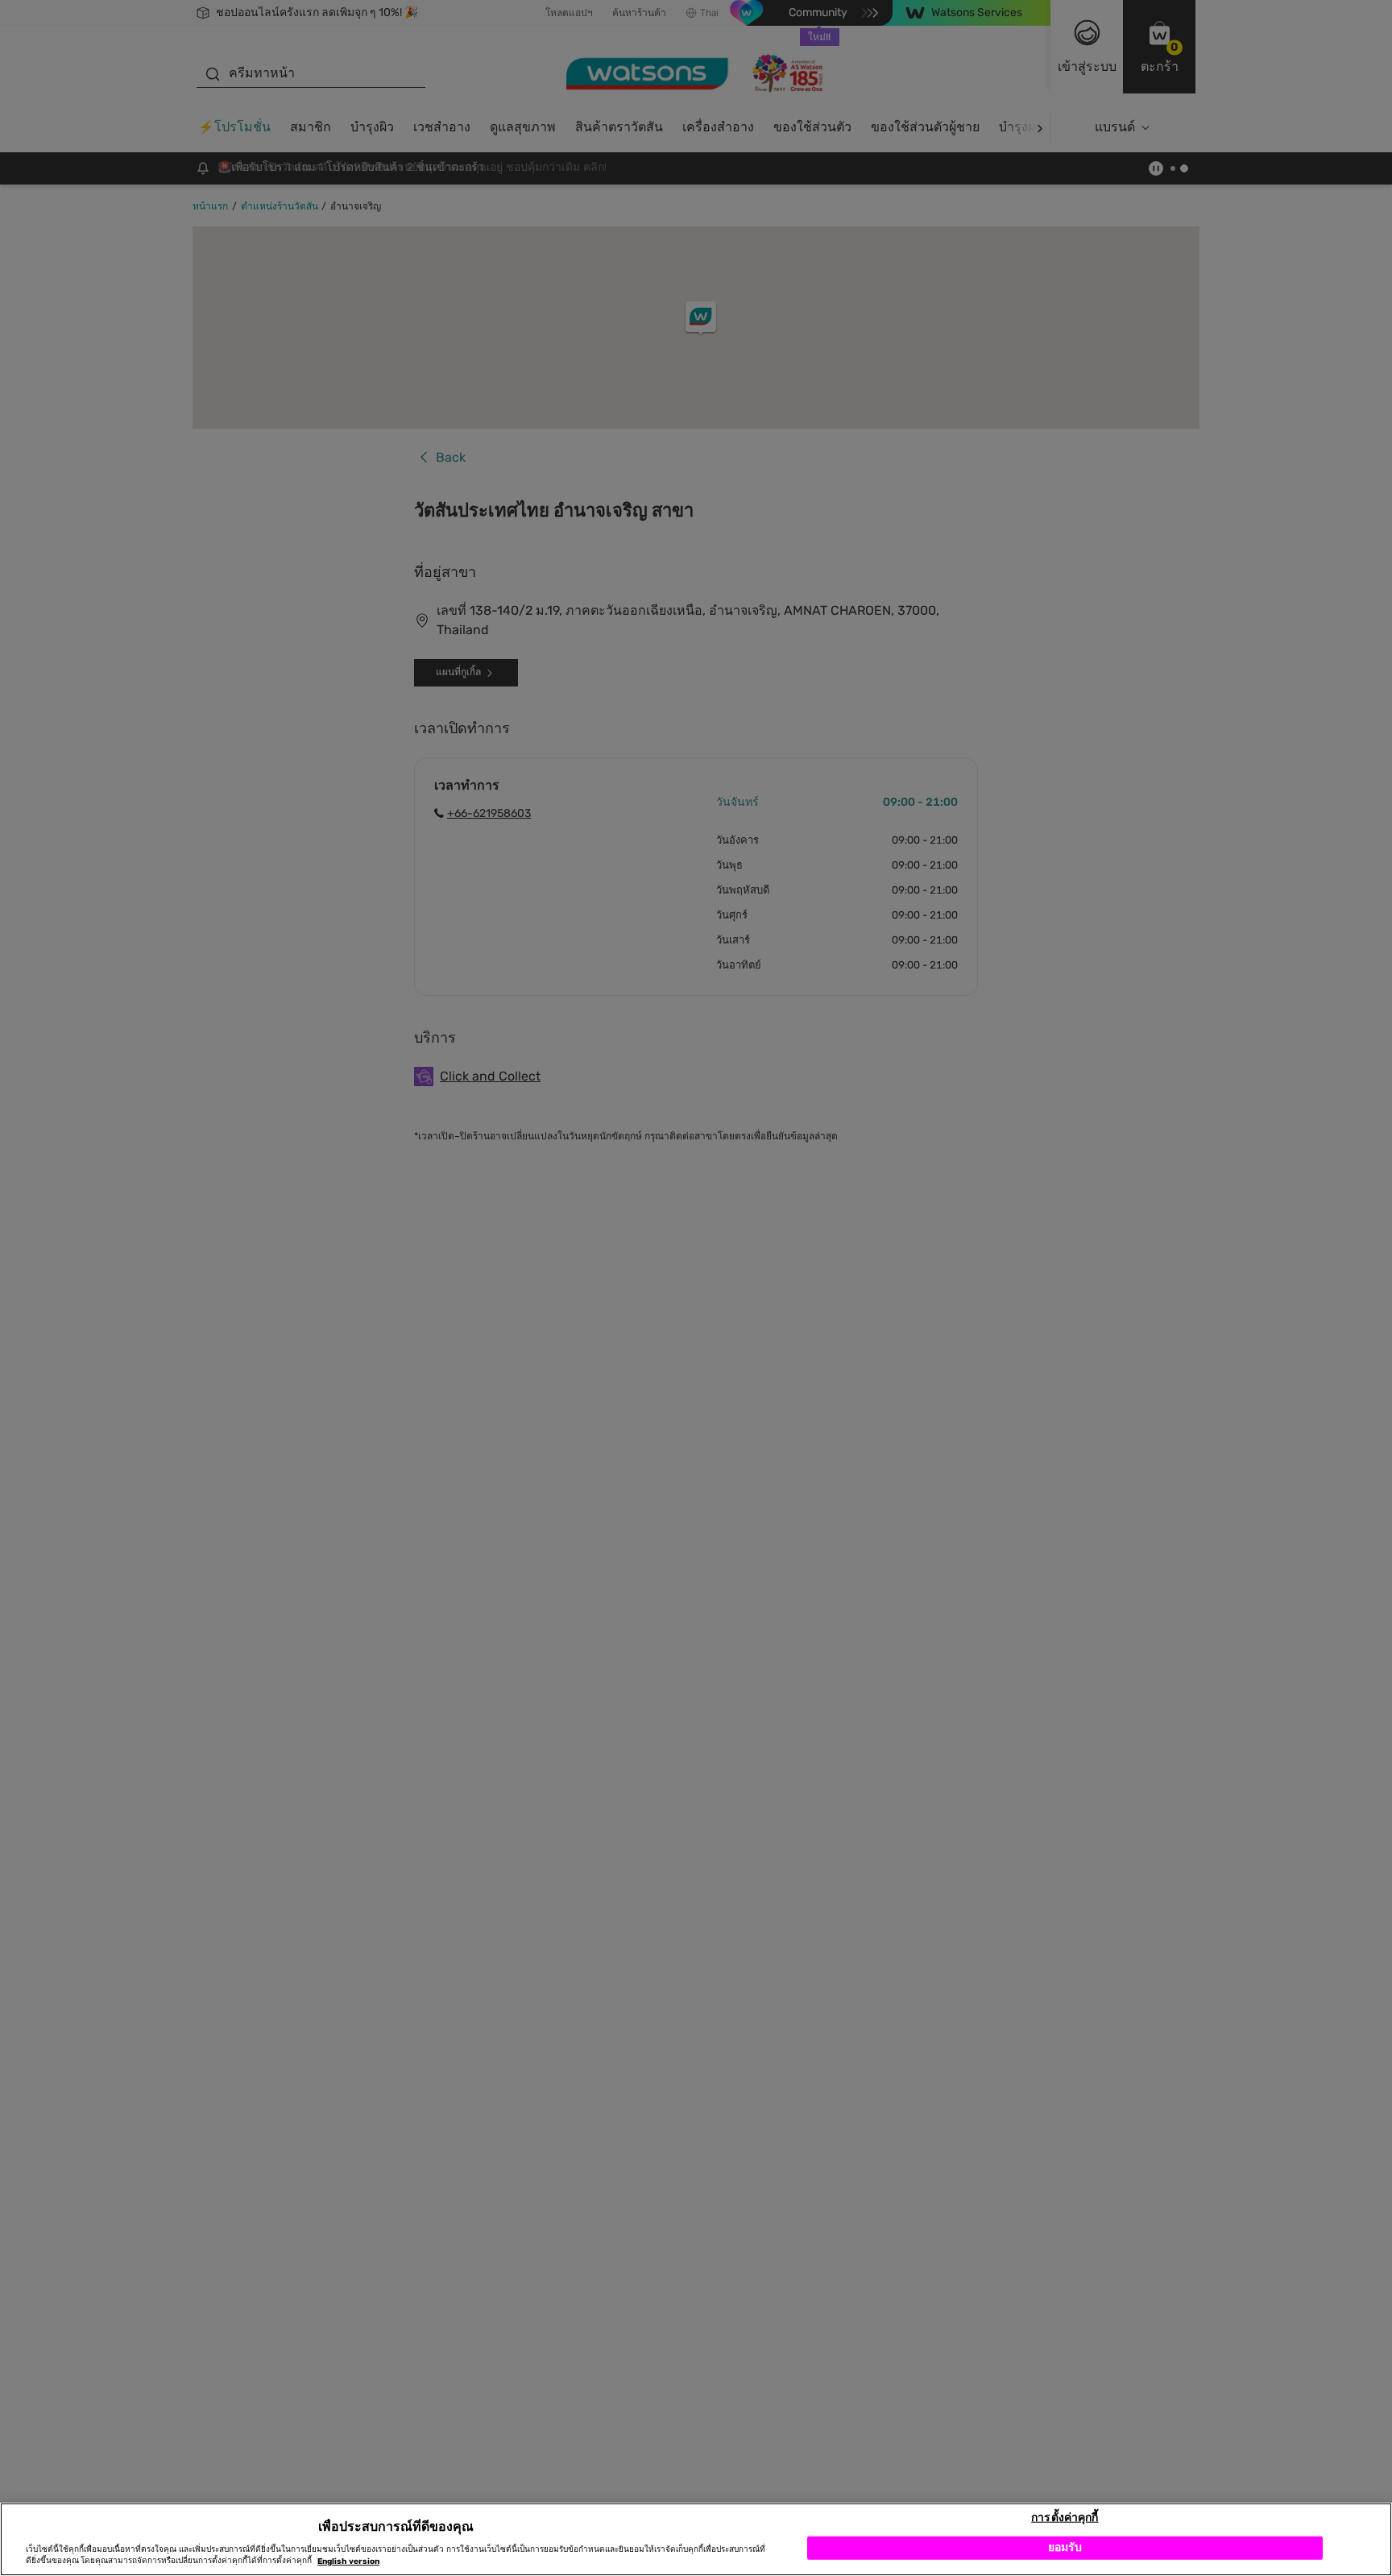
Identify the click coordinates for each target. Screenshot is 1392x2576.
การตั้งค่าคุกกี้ (1065, 2517)
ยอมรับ (1065, 2547)
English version (348, 2561)
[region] (696, 2539)
